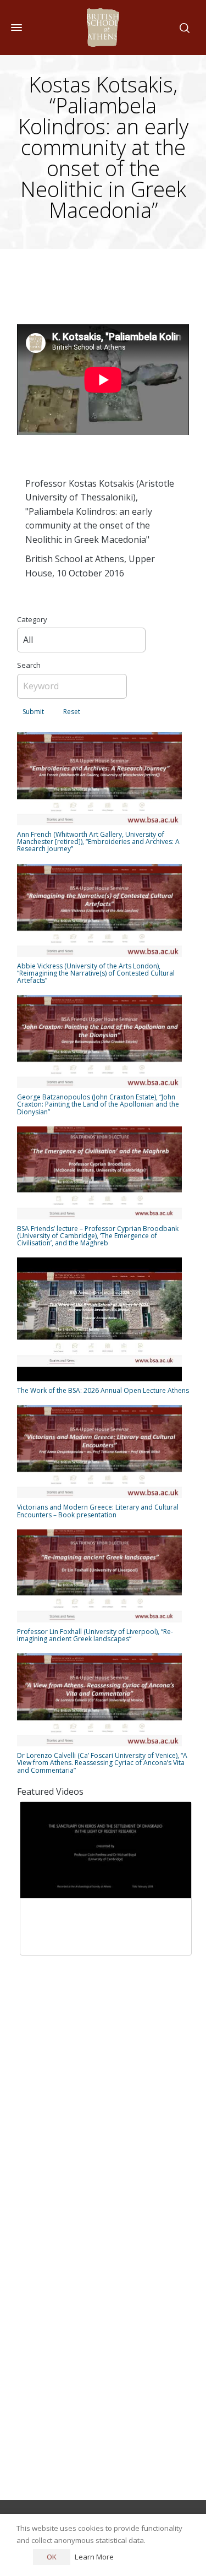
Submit (33, 712)
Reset (72, 712)
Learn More (94, 2557)
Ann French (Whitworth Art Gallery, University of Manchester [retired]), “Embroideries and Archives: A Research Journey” (98, 842)
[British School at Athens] (103, 28)
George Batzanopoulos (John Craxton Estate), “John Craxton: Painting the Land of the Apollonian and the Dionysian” (98, 1104)
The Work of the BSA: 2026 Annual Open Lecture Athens (103, 1390)
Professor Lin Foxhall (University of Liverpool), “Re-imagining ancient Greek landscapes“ (95, 1635)
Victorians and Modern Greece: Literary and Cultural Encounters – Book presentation (98, 1511)
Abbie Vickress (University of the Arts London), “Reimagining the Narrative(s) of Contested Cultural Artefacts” (96, 973)
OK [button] (52, 2557)
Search (29, 665)
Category (32, 619)
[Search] (182, 28)
